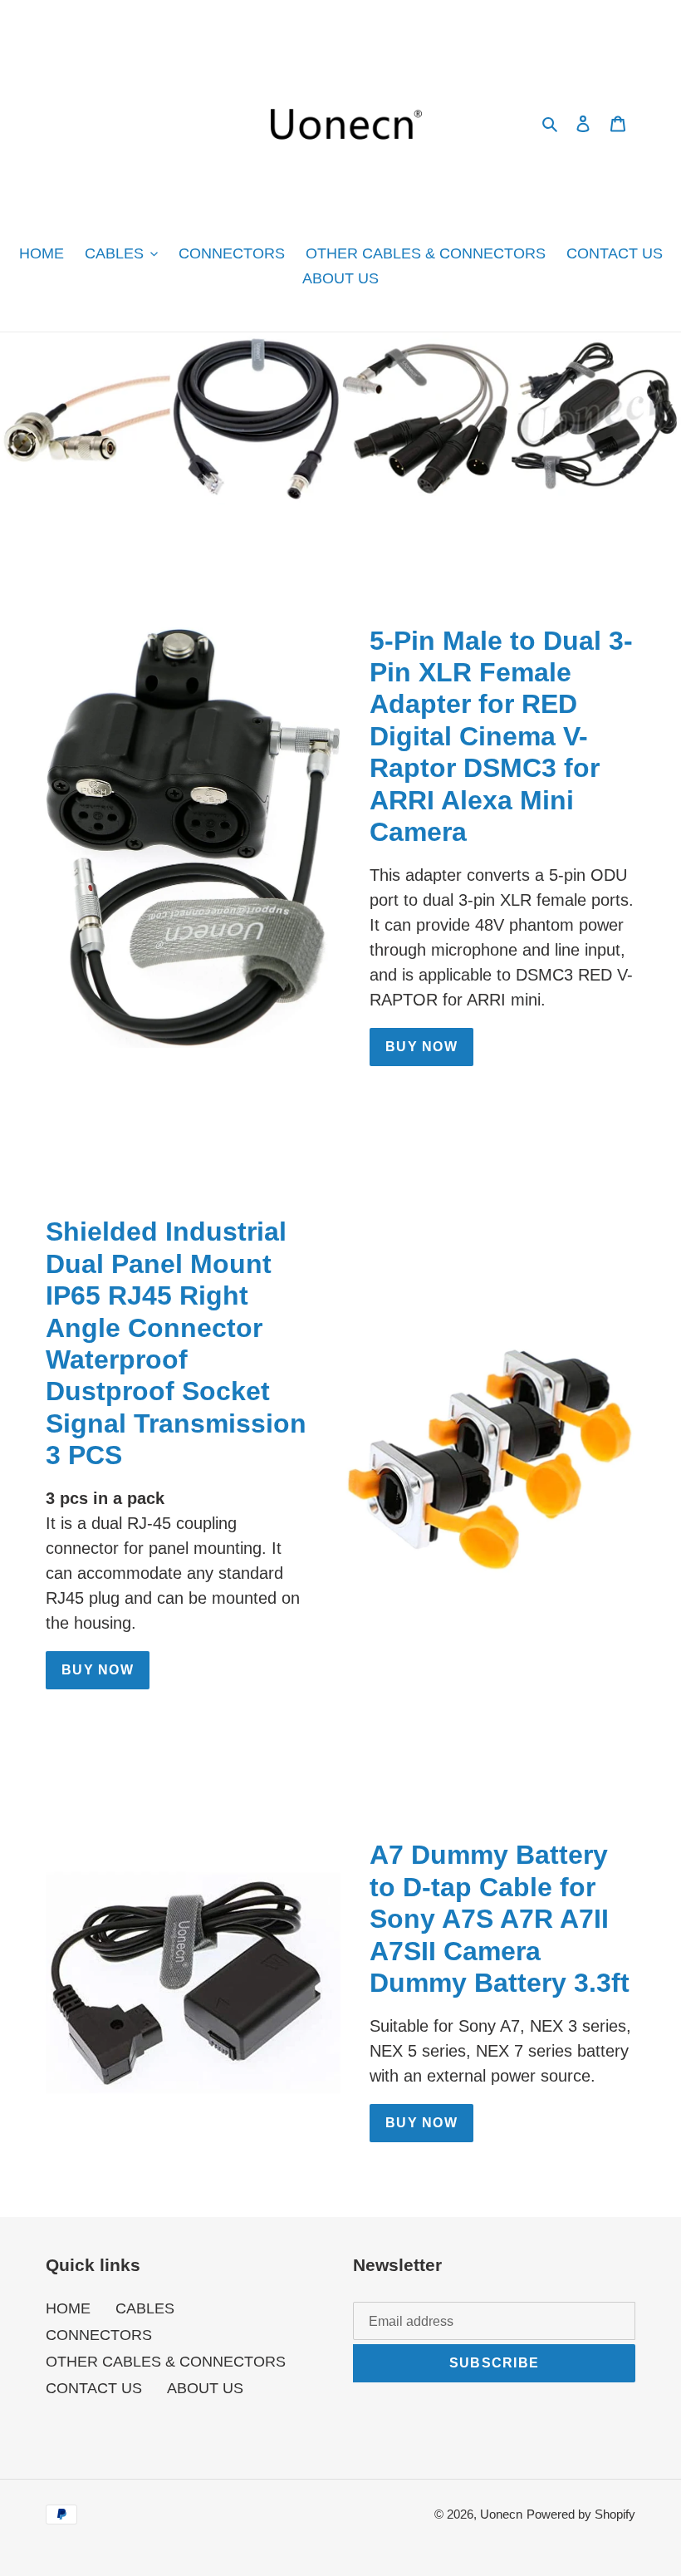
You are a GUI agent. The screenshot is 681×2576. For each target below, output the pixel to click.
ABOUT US (205, 2388)
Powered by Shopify (581, 2514)
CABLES (145, 2308)
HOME (68, 2308)
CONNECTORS (99, 2335)
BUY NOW (421, 1047)
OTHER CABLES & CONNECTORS (166, 2362)
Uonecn (501, 2514)
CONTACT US (94, 2388)
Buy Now (98, 1670)
